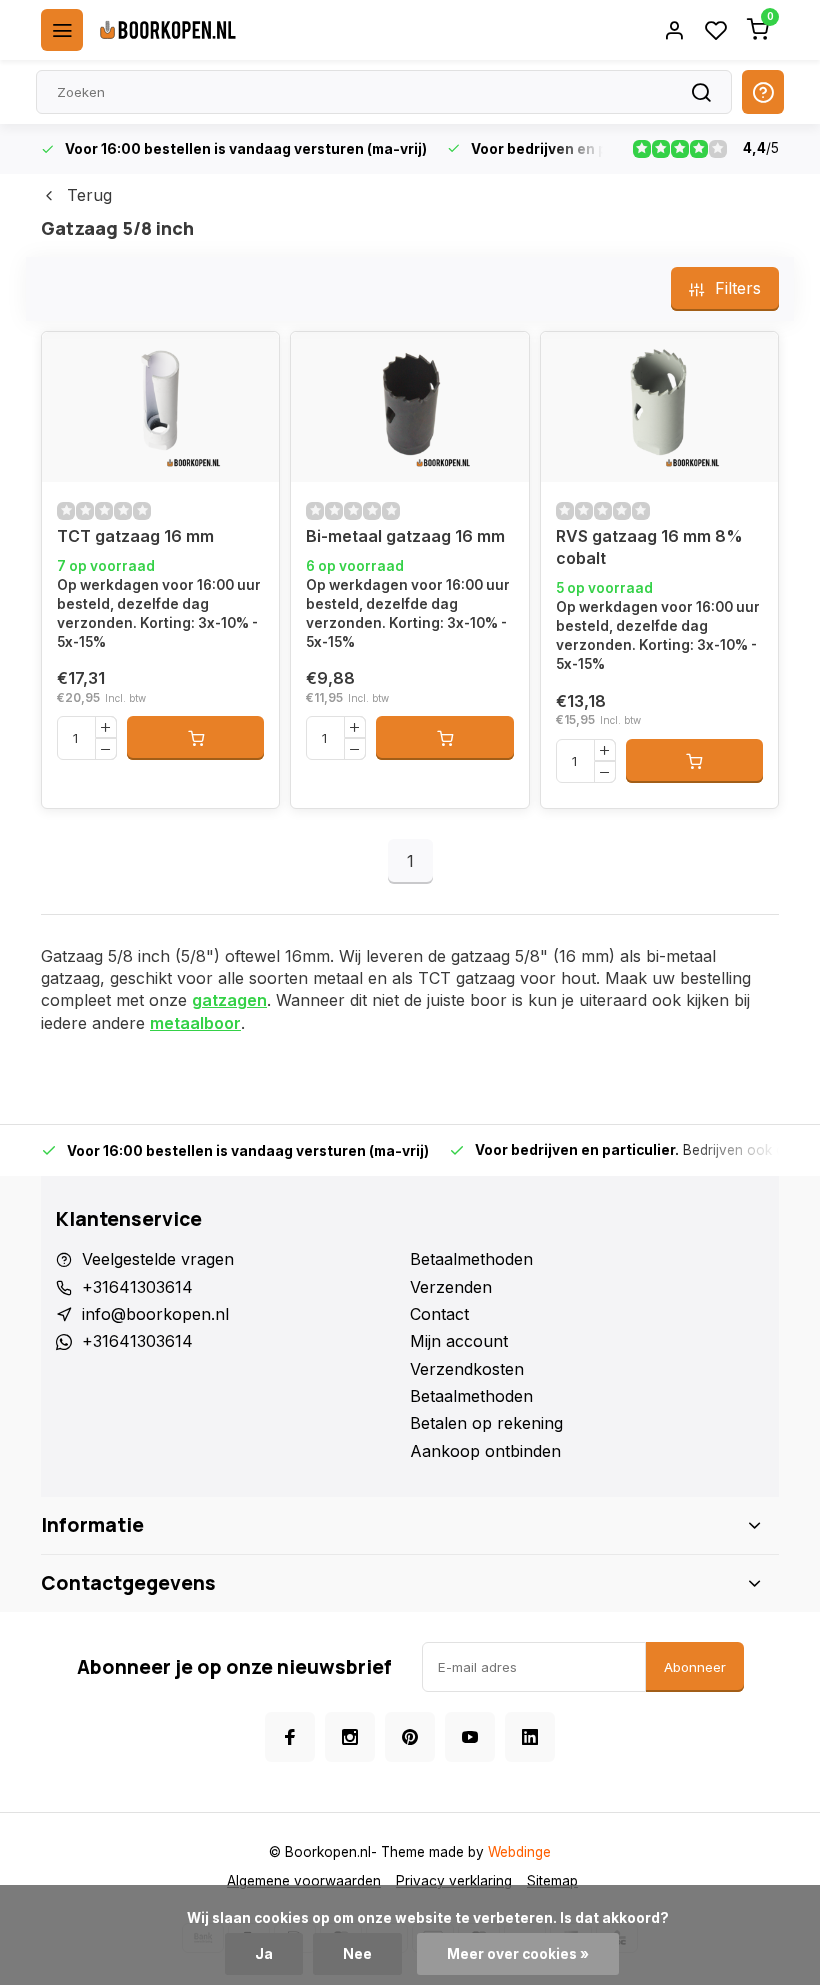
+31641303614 (137, 1287)
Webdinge (519, 1852)
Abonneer (695, 1667)
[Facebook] (290, 1737)
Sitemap (552, 1881)
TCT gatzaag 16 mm (135, 536)
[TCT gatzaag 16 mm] (160, 407)
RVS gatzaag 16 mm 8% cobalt (649, 547)
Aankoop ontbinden (485, 1451)
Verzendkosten (467, 1369)
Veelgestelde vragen (158, 1259)
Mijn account (459, 1341)
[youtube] (470, 1737)
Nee (357, 1954)
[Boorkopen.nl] (168, 30)
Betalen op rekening (486, 1423)
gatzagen (229, 1000)
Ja (264, 1954)
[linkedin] (530, 1737)
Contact (439, 1314)
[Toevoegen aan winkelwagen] (195, 738)
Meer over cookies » (518, 1954)
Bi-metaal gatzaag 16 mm (405, 536)
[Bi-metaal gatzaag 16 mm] (409, 407)
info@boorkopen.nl (155, 1314)
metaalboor (195, 1023)
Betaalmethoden (471, 1259)
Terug (89, 195)
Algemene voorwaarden (304, 1881)
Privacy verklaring (454, 1881)
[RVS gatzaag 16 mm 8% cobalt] (659, 407)
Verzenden (451, 1287)
